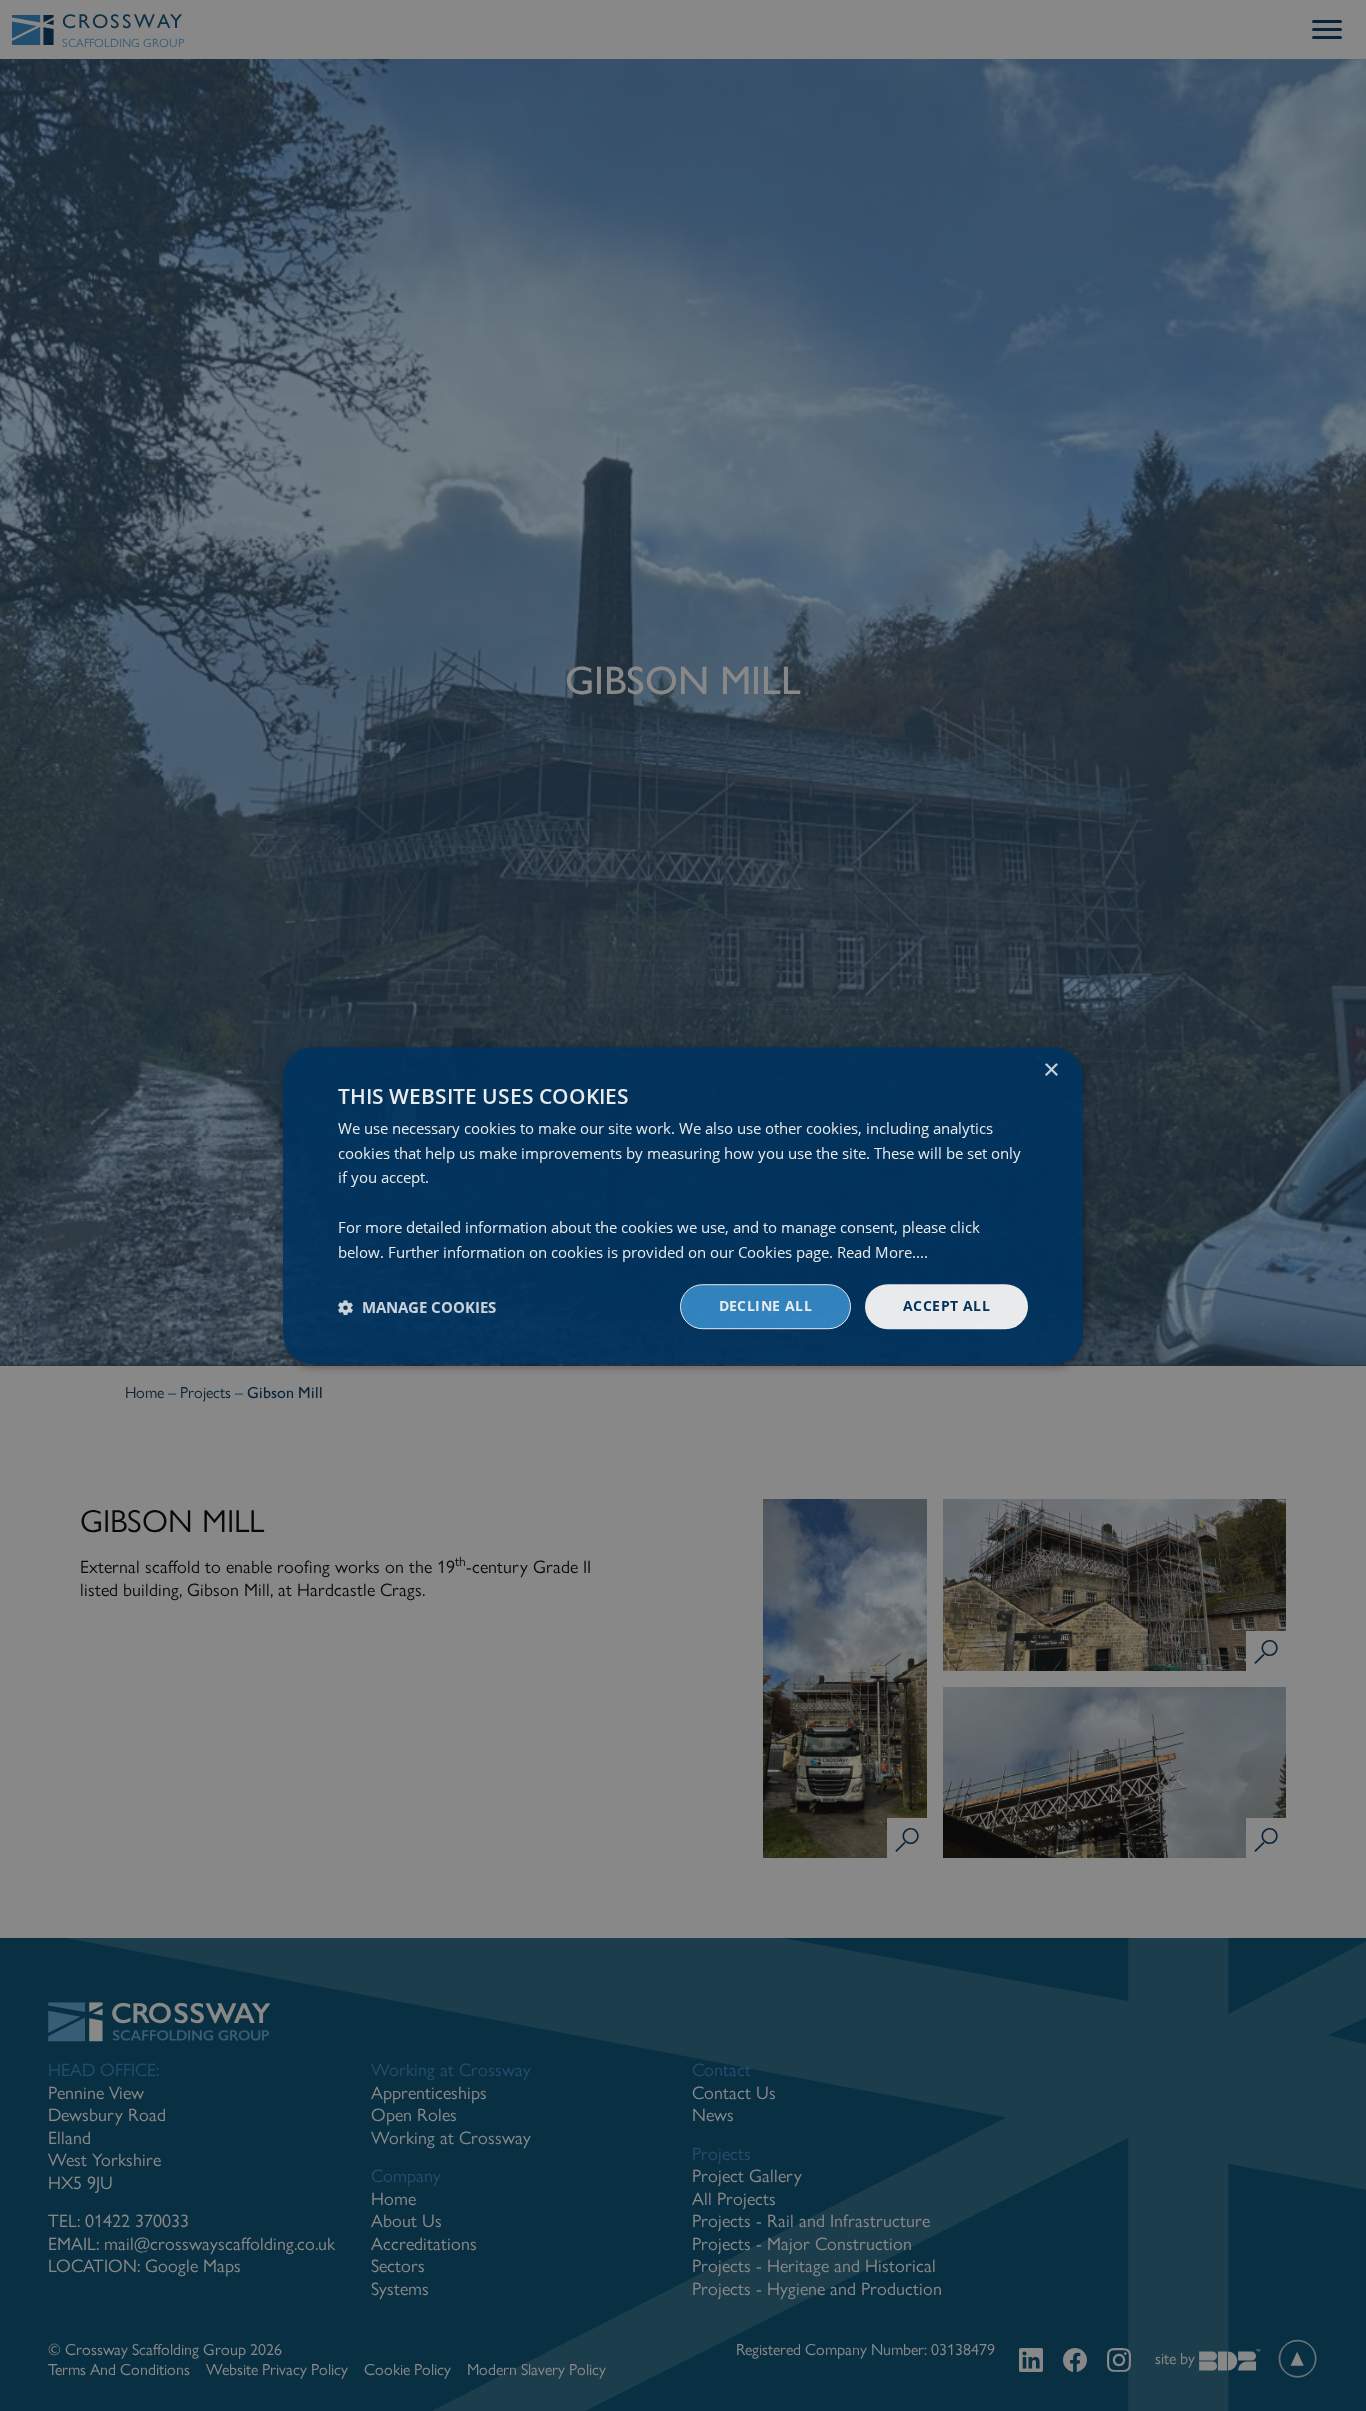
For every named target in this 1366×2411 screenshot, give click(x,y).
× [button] (1050, 1070)
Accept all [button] (946, 1306)
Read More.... (882, 1252)
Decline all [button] (765, 1306)
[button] (417, 1307)
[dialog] (683, 1206)
